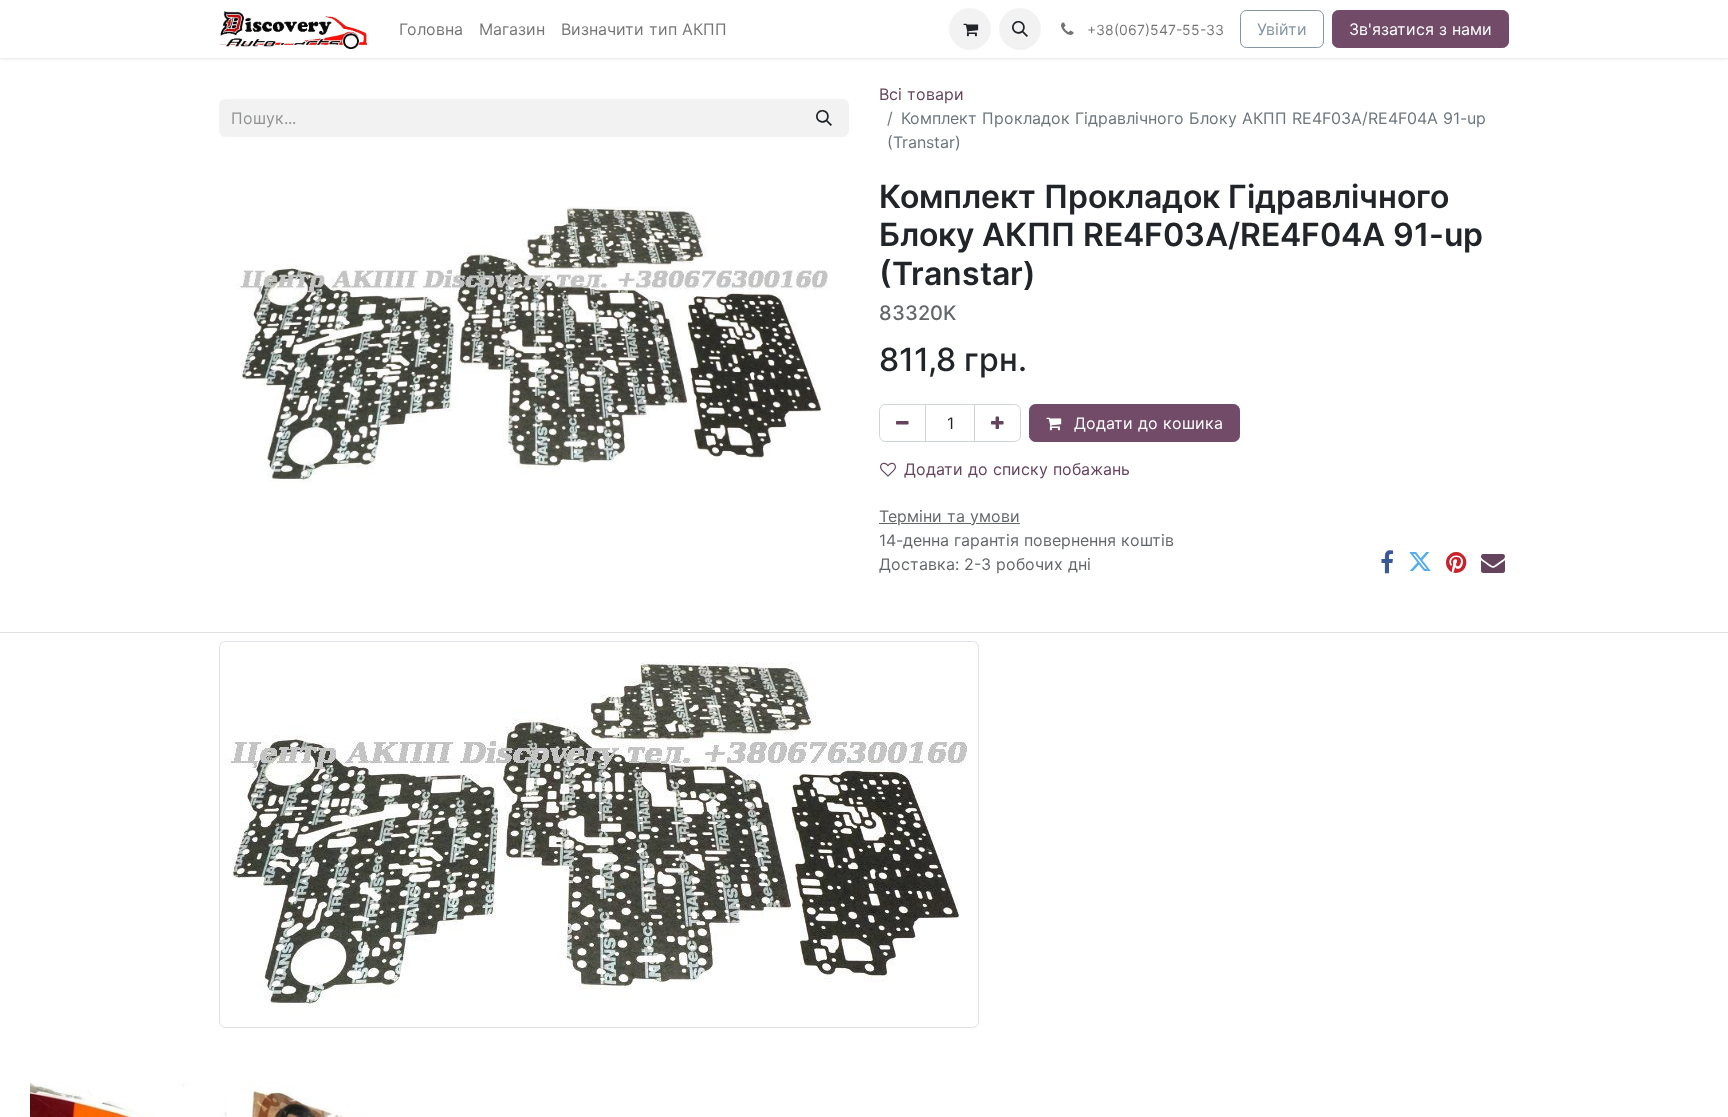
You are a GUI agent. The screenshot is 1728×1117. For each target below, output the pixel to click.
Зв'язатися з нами (1420, 29)
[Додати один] (997, 423)
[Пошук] (824, 118)
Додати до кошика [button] (1146, 423)
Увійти (1282, 29)
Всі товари (921, 94)
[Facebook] (1387, 562)
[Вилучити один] (902, 423)
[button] (1020, 29)
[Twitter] (1420, 562)
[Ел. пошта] (1493, 562)
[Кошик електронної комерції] (970, 29)
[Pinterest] (1456, 562)
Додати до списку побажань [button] (1017, 469)
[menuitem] (431, 29)
